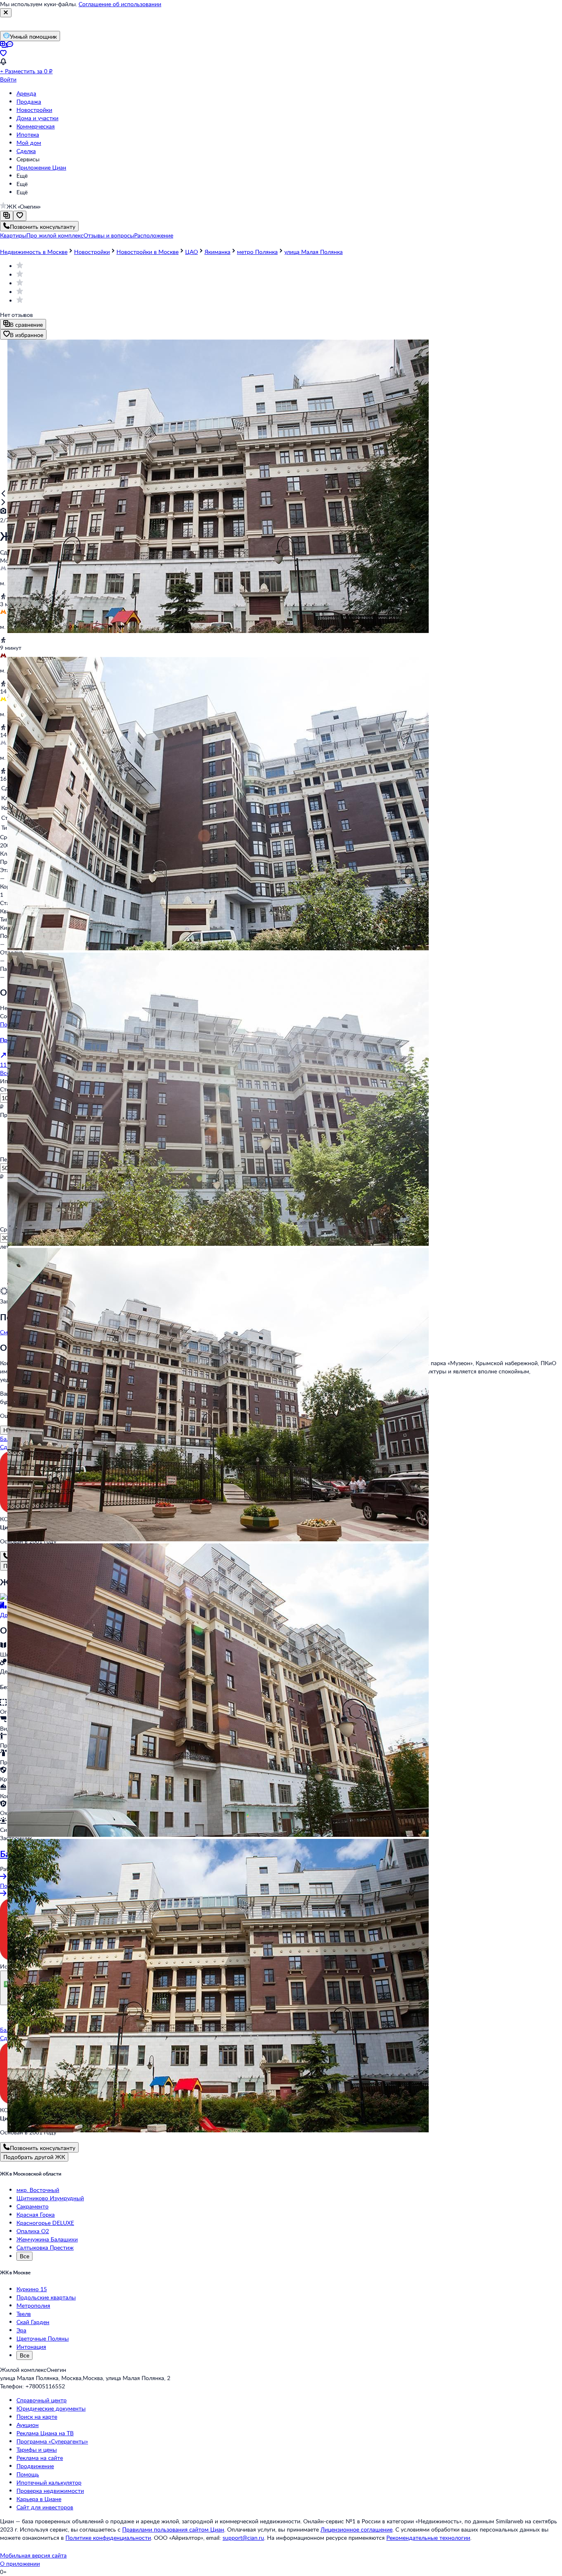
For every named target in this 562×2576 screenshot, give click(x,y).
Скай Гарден (33, 2322)
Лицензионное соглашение (356, 2529)
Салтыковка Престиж (45, 2247)
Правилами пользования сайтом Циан (173, 2529)
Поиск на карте (37, 2417)
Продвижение (35, 2466)
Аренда (26, 93)
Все (24, 2256)
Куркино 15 (32, 2289)
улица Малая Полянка (314, 252)
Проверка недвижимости (50, 2491)
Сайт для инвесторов (45, 2507)
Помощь (28, 2474)
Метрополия (33, 2305)
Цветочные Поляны (43, 2338)
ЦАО (192, 252)
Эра (21, 2330)
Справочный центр (42, 2400)
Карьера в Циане (39, 2499)
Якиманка (217, 252)
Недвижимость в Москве (34, 252)
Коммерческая (36, 126)
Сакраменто (33, 2206)
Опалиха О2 (33, 2231)
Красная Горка (36, 2214)
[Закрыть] (6, 13)
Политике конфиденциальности (108, 2538)
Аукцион (28, 2425)
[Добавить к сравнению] (7, 216)
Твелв (24, 2314)
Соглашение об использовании (120, 4)
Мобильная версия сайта (33, 2555)
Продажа (29, 101)
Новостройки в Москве (147, 252)
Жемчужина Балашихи (47, 2239)
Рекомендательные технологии (428, 2538)
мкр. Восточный (38, 2190)
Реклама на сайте (40, 2458)
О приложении (20, 2563)
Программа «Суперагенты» (52, 2441)
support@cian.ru (243, 2538)
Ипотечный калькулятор (49, 2482)
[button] (13, 235)
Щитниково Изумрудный (50, 2198)
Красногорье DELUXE (45, 2223)
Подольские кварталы (46, 2297)
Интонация (31, 2347)
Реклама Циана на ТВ (45, 2433)
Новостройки (34, 110)
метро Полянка (257, 252)
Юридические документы (51, 2408)
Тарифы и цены (37, 2449)
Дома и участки (37, 118)
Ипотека (28, 134)
